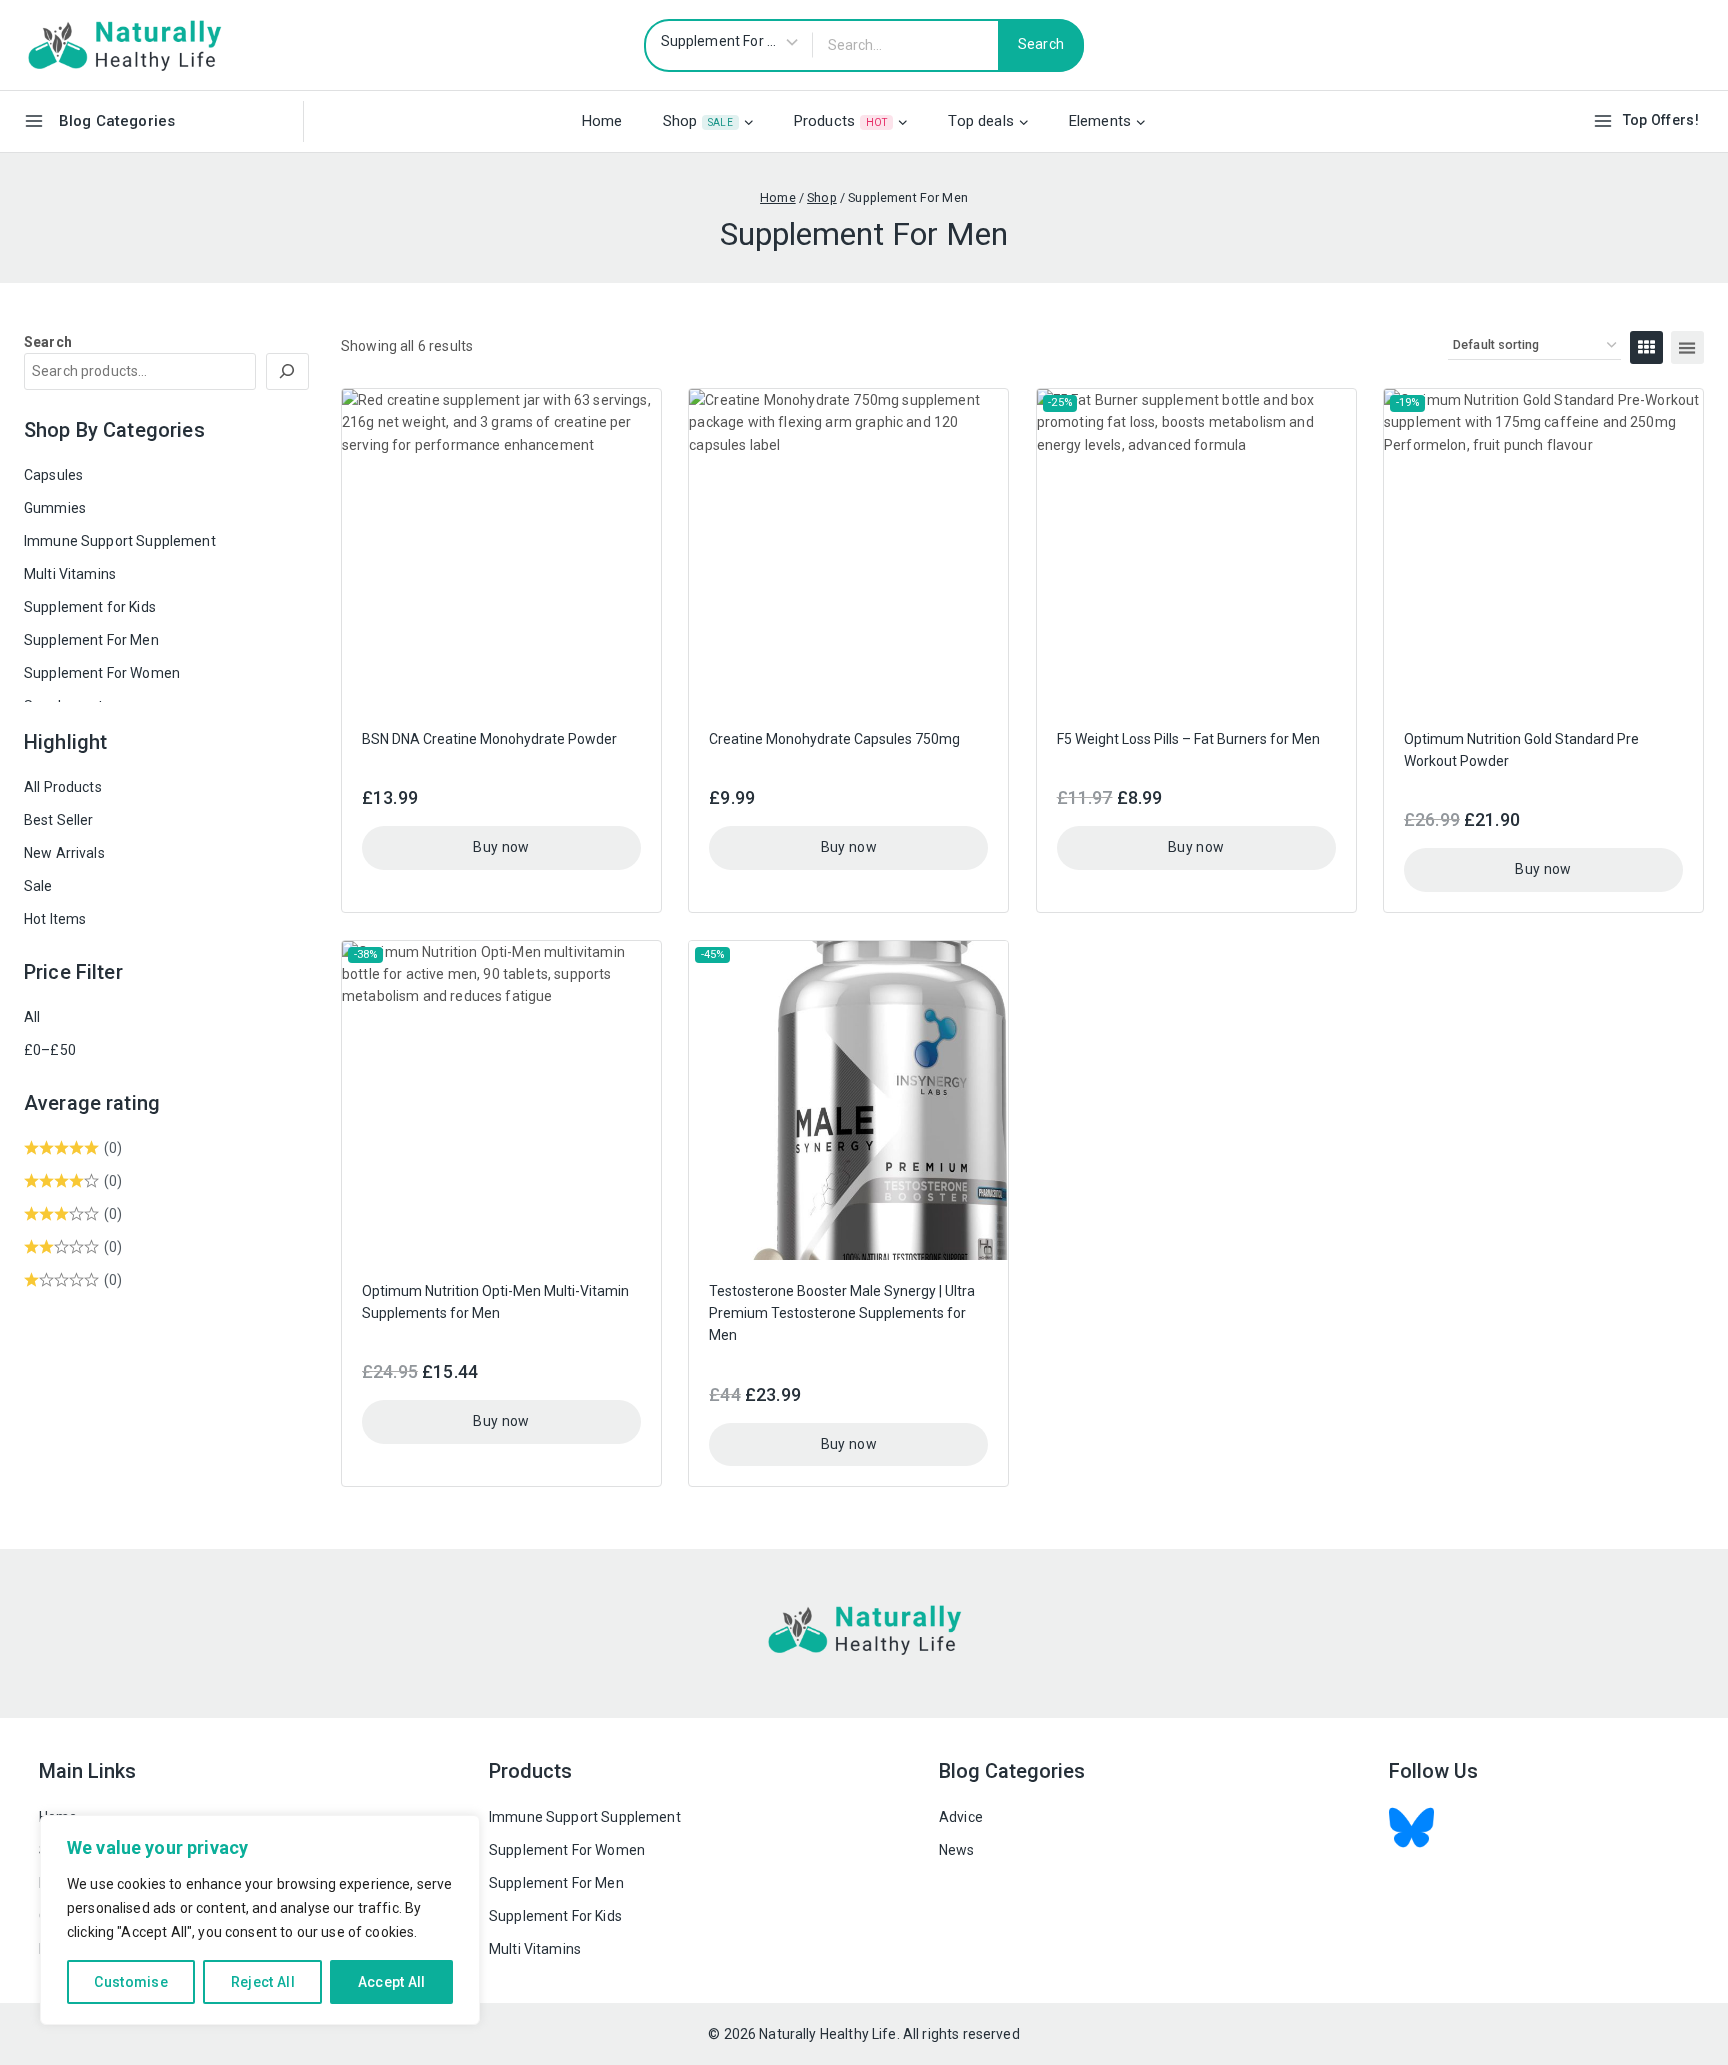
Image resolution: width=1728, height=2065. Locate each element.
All (32, 1017)
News (957, 1850)
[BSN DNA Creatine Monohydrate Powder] (501, 548)
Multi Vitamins (70, 574)
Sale (38, 886)
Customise (131, 1982)
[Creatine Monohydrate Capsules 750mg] (848, 548)
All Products (63, 787)
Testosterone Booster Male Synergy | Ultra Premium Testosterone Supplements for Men (842, 1313)
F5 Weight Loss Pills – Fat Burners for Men (1188, 739)
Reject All (263, 1982)
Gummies (55, 508)
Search (48, 342)
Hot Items (55, 919)
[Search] (288, 371)
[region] (260, 1920)
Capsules (53, 475)
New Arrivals (64, 853)
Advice (961, 1817)
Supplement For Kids (555, 1916)
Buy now (501, 847)
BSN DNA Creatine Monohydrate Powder (489, 739)
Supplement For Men (91, 640)
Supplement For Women (102, 673)
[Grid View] (1646, 347)
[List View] (1687, 347)
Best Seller (59, 820)
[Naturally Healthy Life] (124, 44)
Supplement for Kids (90, 607)
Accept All (392, 1982)
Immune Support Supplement (120, 541)
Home (602, 121)
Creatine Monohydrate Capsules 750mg (834, 739)
